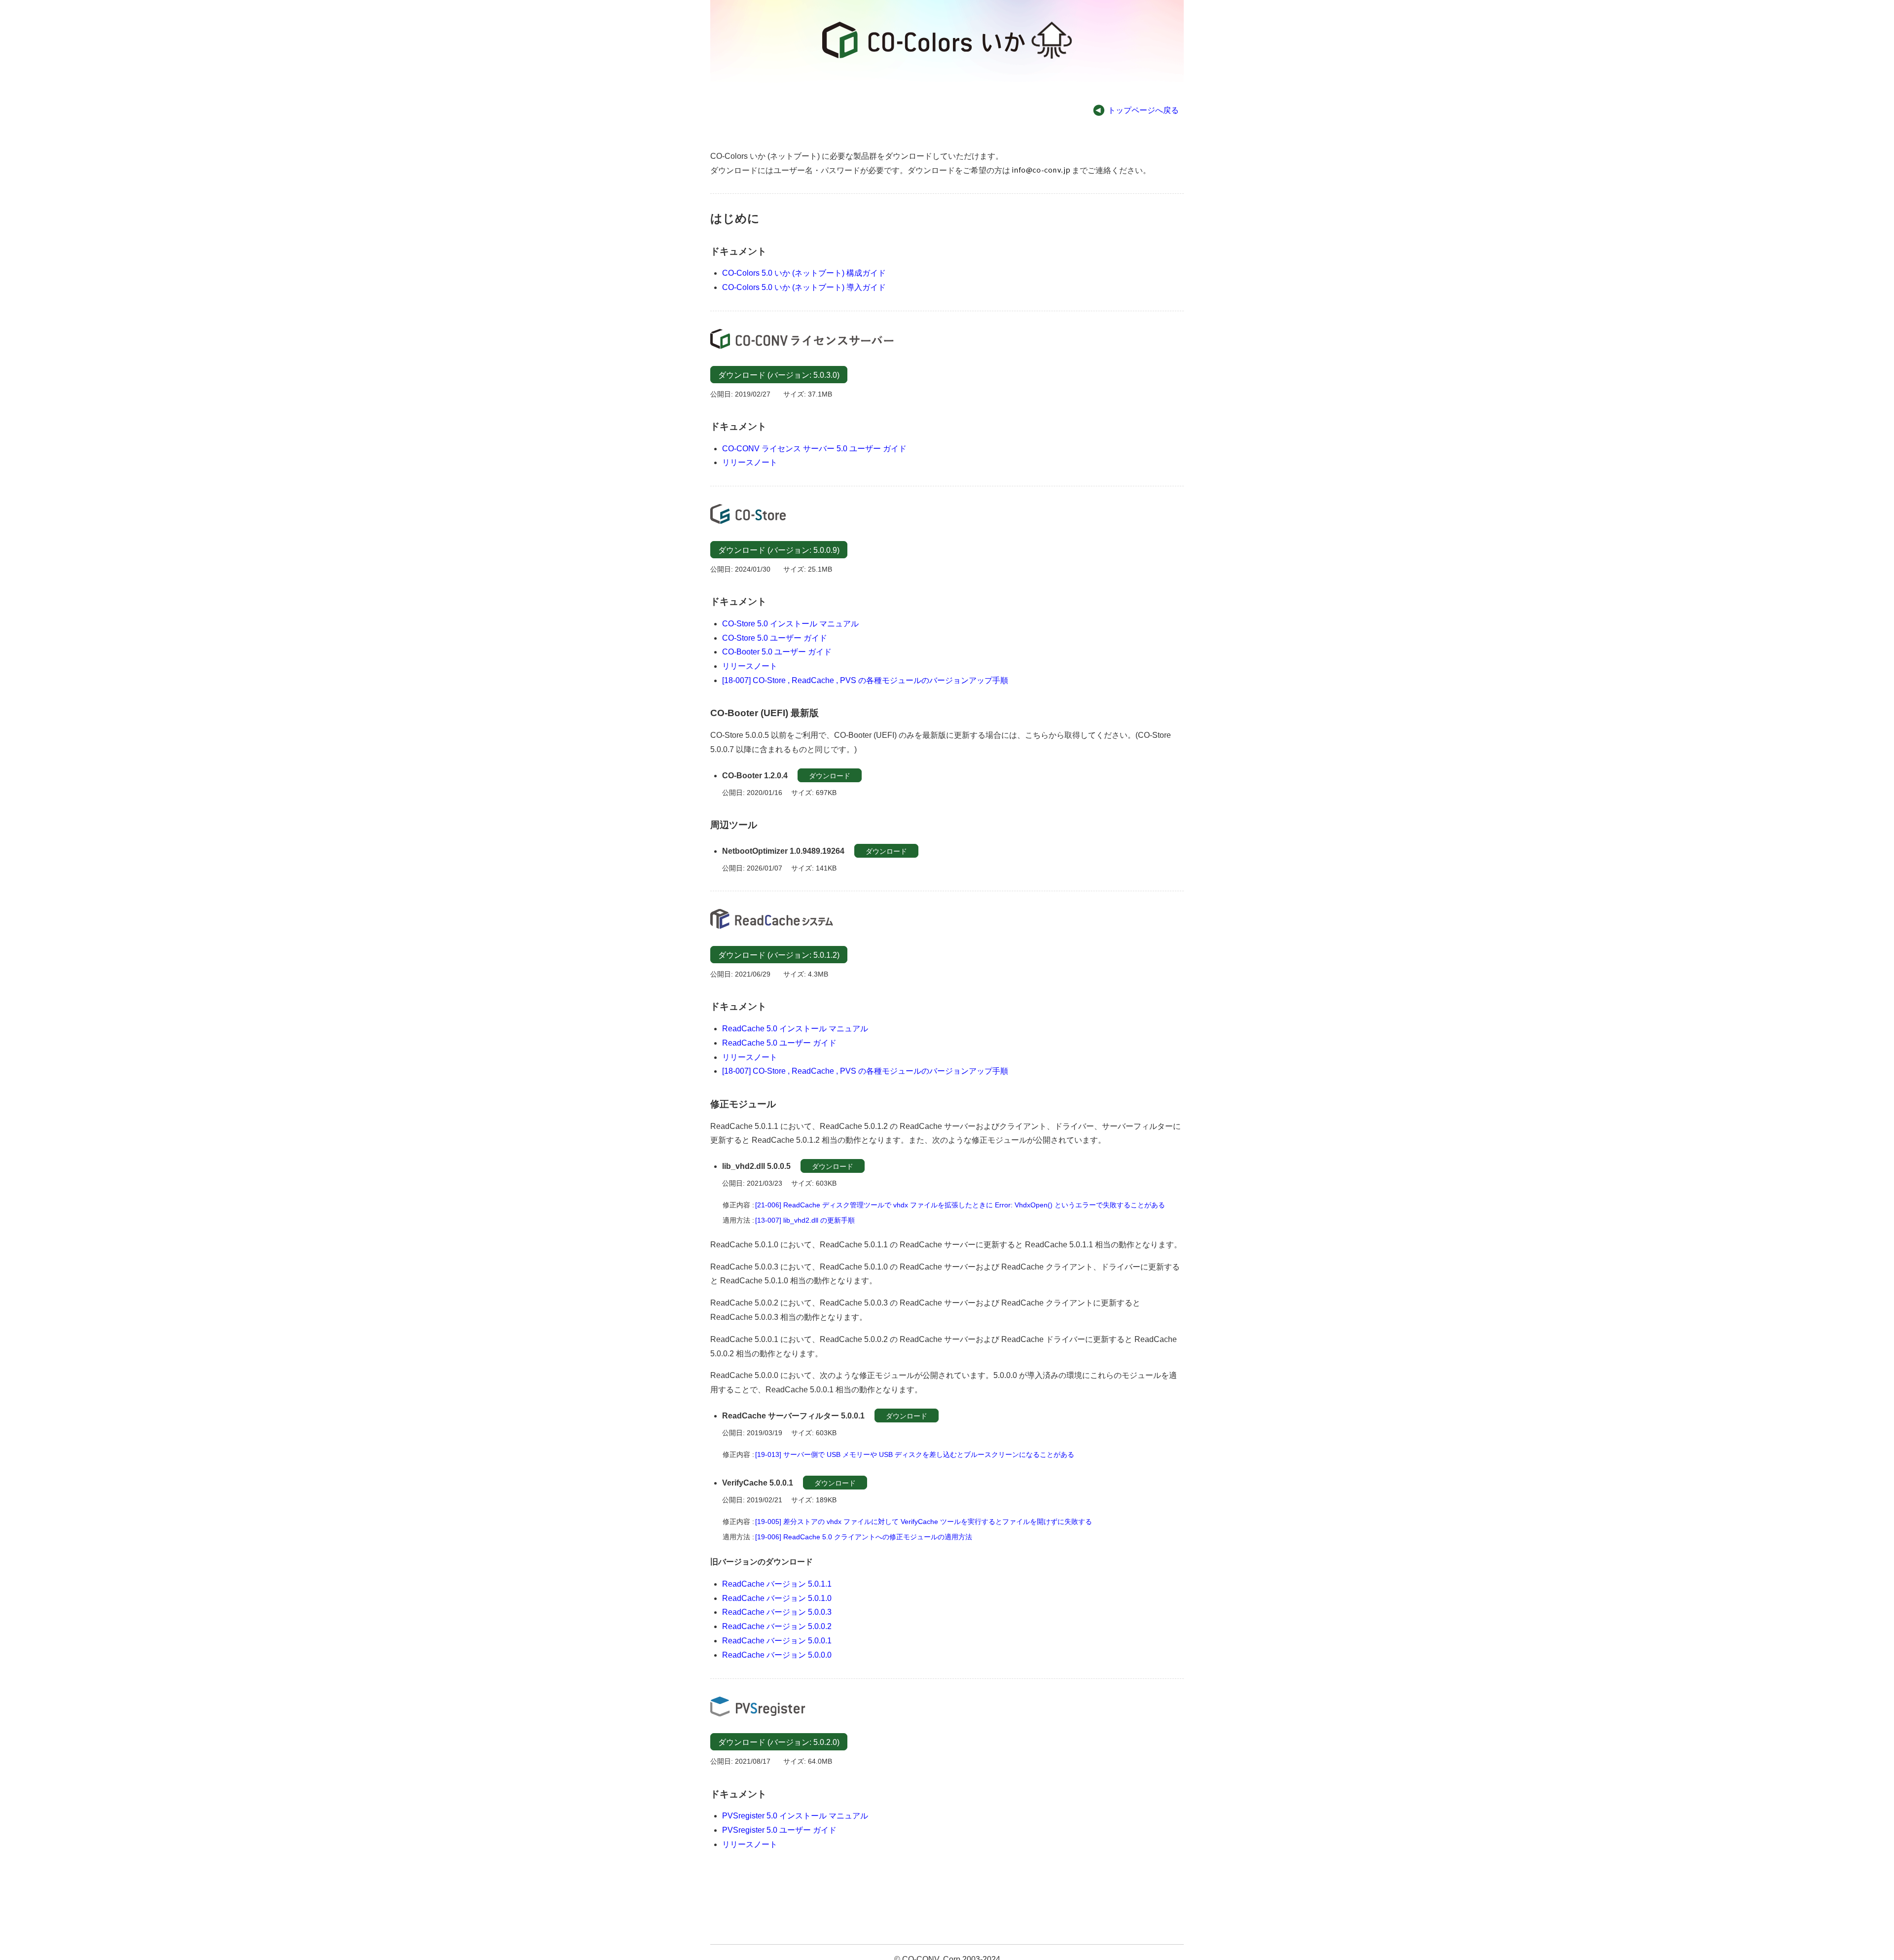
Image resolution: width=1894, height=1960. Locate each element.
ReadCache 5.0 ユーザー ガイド (779, 1043)
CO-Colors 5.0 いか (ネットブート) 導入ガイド (804, 287)
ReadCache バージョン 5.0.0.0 (777, 1655)
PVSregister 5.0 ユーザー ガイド (779, 1830)
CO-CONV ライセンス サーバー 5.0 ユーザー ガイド (814, 449)
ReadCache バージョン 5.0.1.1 (777, 1584)
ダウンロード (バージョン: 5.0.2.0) (779, 1742)
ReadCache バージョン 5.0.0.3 (777, 1612)
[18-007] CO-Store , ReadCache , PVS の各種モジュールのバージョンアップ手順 (865, 680)
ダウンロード (830, 776)
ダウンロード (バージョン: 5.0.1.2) (779, 955)
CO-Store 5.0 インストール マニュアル (790, 624)
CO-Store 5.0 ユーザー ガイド (775, 638)
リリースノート (750, 462)
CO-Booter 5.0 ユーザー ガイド (777, 652)
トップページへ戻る (1143, 110)
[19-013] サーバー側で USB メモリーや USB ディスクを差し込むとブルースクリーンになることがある (915, 1454)
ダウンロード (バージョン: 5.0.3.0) (779, 375)
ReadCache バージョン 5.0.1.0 (777, 1598)
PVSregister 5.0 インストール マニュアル (795, 1816)
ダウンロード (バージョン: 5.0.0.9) (779, 550)
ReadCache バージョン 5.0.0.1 (777, 1641)
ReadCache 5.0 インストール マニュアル (795, 1029)
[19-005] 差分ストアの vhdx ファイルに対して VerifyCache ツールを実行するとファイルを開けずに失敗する (924, 1522)
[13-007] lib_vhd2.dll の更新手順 (805, 1220)
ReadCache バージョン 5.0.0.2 (777, 1626)
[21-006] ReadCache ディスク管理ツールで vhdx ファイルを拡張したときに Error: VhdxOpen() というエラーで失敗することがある (960, 1205)
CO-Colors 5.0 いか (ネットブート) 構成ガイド (804, 273)
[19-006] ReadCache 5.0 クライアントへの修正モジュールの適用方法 (864, 1537)
